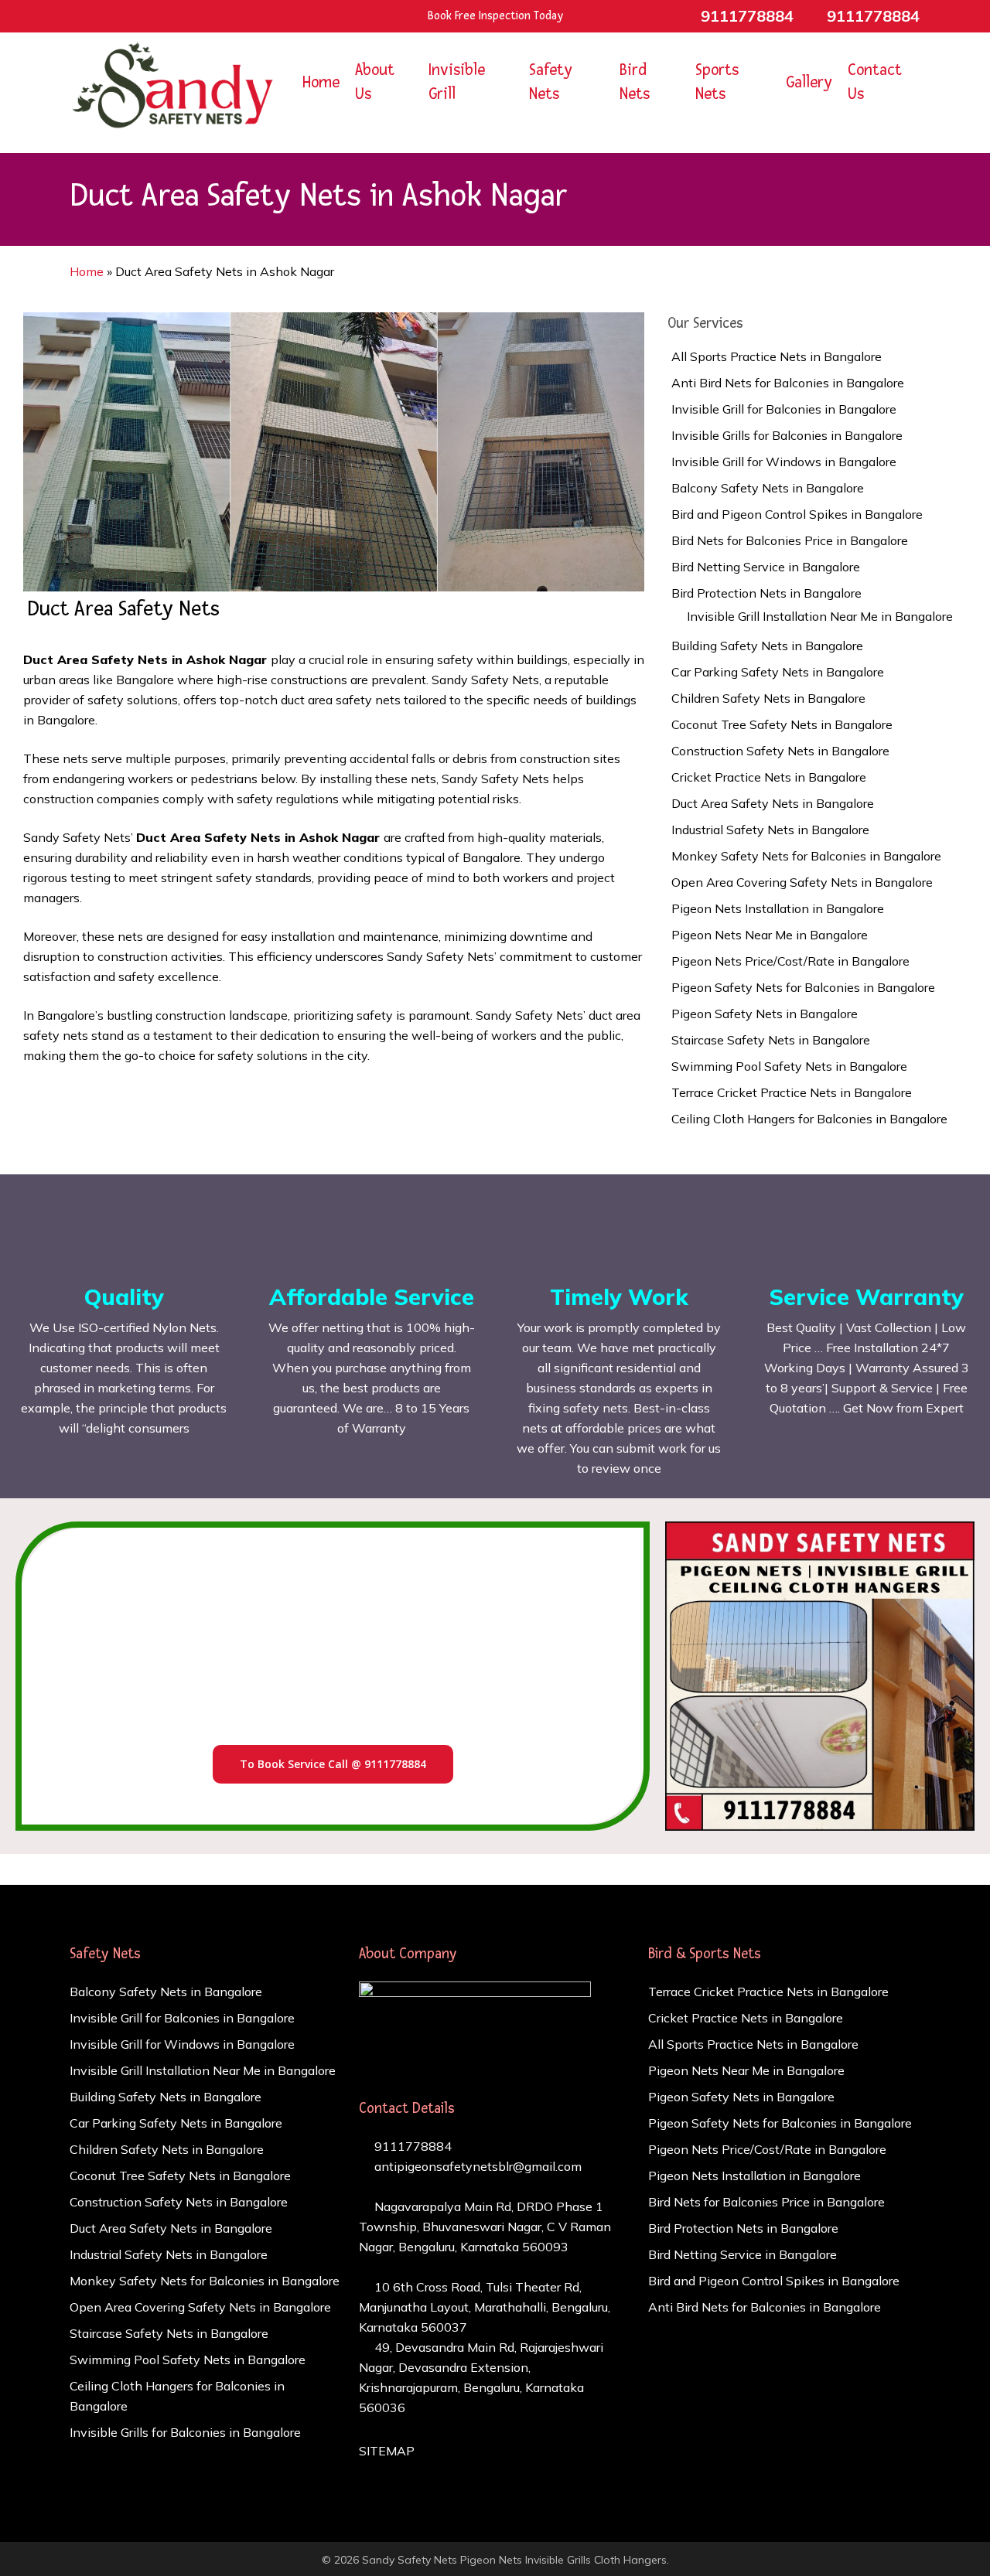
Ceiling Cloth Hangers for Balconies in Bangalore (809, 1119)
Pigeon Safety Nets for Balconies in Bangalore (803, 987)
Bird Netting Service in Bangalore (766, 567)
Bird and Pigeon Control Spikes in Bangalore (797, 514)
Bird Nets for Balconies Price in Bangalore (790, 540)
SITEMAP (387, 2451)
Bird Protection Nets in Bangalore (766, 593)
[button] (333, 1764)
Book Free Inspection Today (495, 16)
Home (87, 271)
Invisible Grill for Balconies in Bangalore (784, 409)
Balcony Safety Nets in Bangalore (768, 488)
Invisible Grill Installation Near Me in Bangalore (820, 616)
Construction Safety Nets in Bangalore (780, 751)
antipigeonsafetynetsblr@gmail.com (476, 2166)
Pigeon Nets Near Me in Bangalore (770, 935)
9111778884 (411, 2146)
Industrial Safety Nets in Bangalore (770, 830)
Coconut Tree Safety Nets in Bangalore (782, 724)
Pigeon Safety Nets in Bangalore (765, 1014)
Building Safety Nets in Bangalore (767, 646)
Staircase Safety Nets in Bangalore (771, 1040)
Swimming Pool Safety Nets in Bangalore (789, 1066)
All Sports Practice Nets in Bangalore (777, 356)
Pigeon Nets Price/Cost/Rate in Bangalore (790, 961)
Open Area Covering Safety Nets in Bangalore (802, 882)
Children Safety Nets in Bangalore (768, 698)
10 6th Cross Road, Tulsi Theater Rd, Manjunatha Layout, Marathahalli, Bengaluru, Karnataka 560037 (485, 2307)
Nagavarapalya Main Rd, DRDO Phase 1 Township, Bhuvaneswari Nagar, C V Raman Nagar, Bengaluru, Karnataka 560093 (485, 2227)
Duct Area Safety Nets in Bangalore (773, 803)
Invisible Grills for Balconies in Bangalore (787, 435)
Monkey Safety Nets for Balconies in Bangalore (806, 856)
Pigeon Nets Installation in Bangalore (778, 908)
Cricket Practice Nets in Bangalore (769, 777)
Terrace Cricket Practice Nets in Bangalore (792, 1092)
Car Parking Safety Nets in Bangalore (778, 672)
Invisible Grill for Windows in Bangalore (784, 462)
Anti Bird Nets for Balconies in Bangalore (788, 383)
